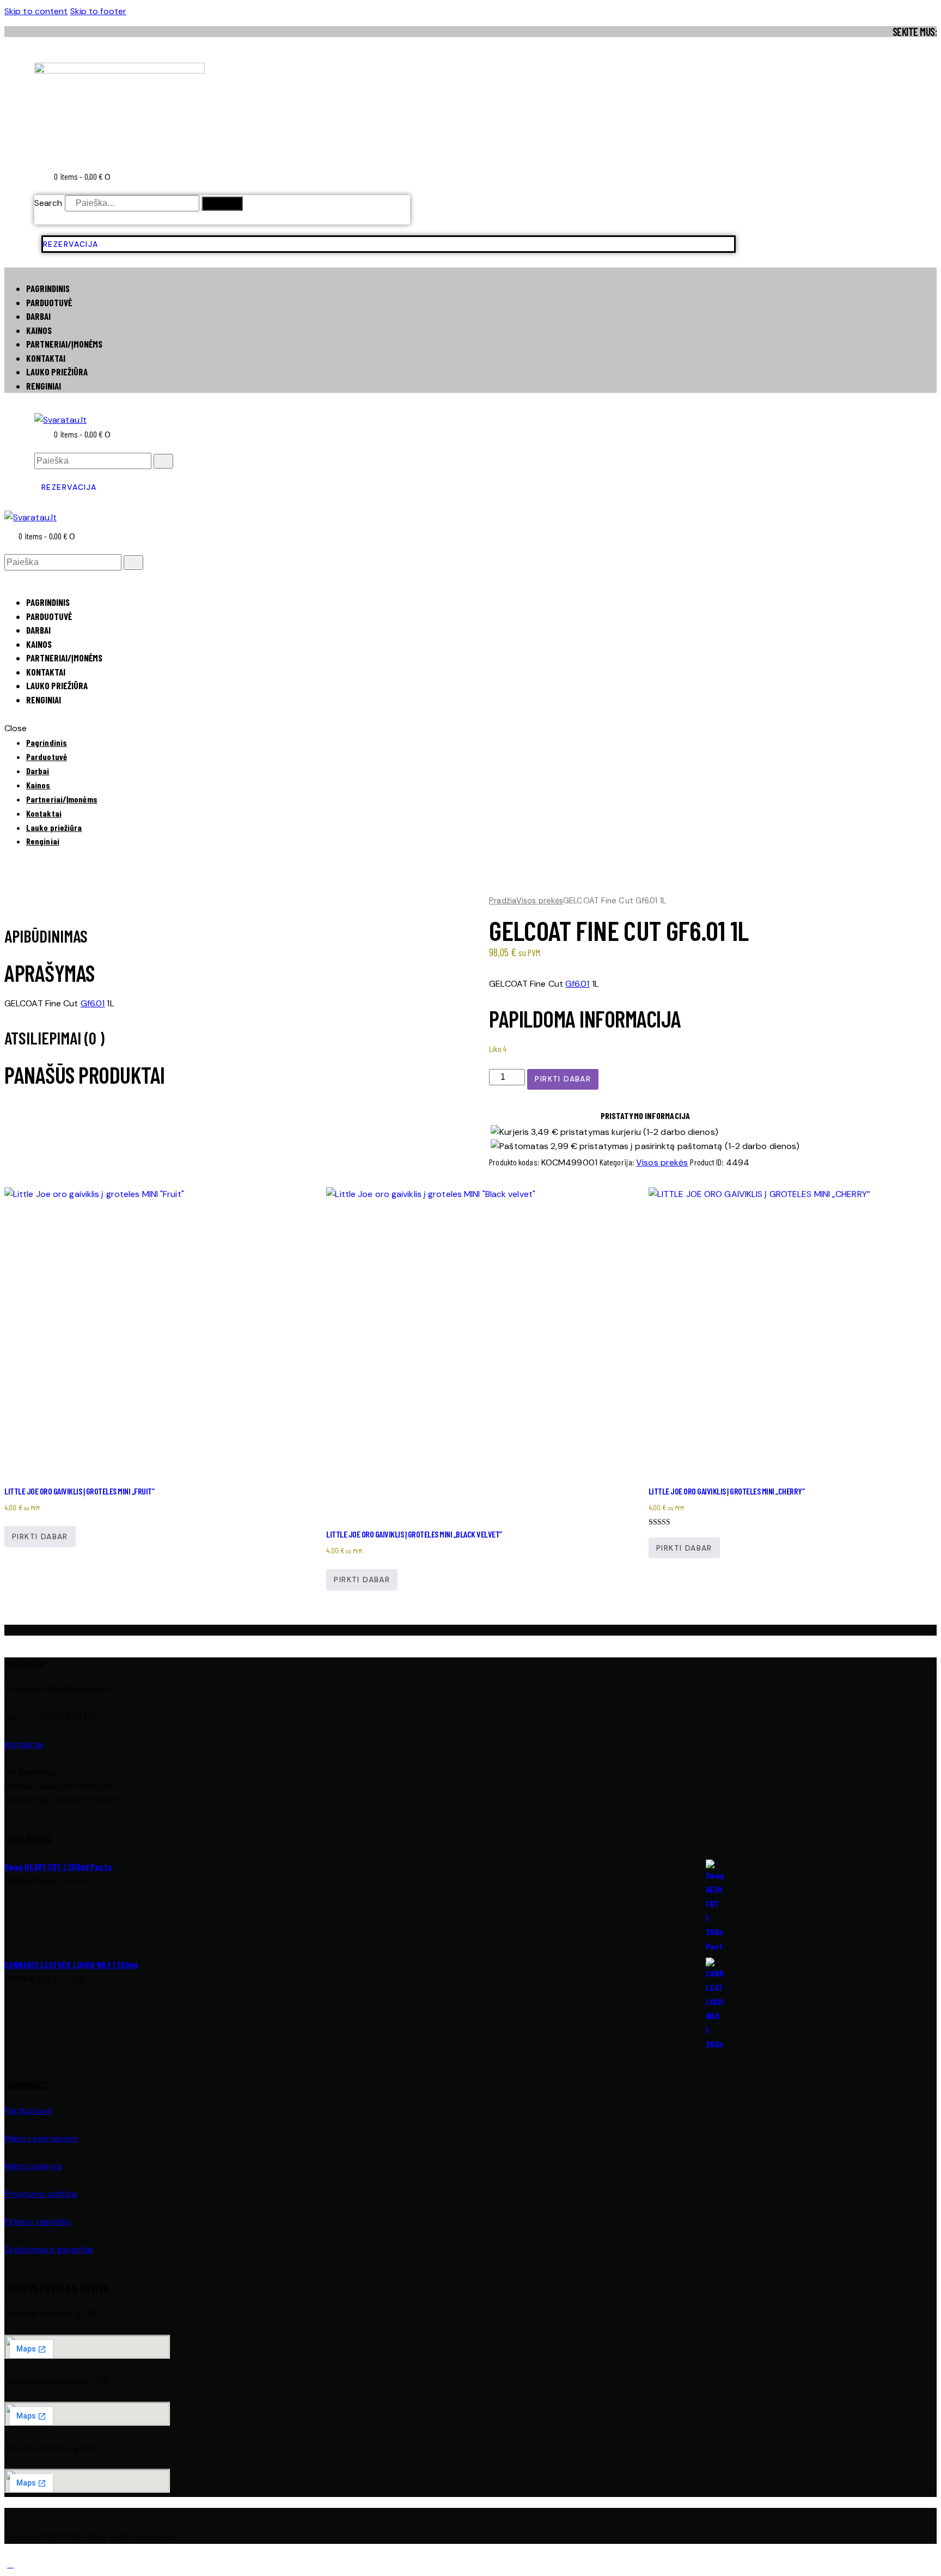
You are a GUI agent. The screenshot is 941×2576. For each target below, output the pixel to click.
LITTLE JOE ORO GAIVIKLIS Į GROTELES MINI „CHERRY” (727, 1491)
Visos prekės (540, 901)
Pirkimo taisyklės (38, 2222)
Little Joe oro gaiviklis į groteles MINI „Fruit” (79, 1491)
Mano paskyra (33, 2166)
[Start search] (163, 461)
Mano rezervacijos (41, 2138)
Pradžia (503, 901)
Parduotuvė (28, 2110)
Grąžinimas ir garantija (48, 2249)
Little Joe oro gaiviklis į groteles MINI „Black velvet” (414, 1534)
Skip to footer (98, 11)
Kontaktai (24, 1744)
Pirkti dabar (563, 1079)
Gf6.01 (578, 984)
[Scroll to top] (10, 2564)
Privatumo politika (41, 2194)
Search (48, 203)
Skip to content (36, 11)
